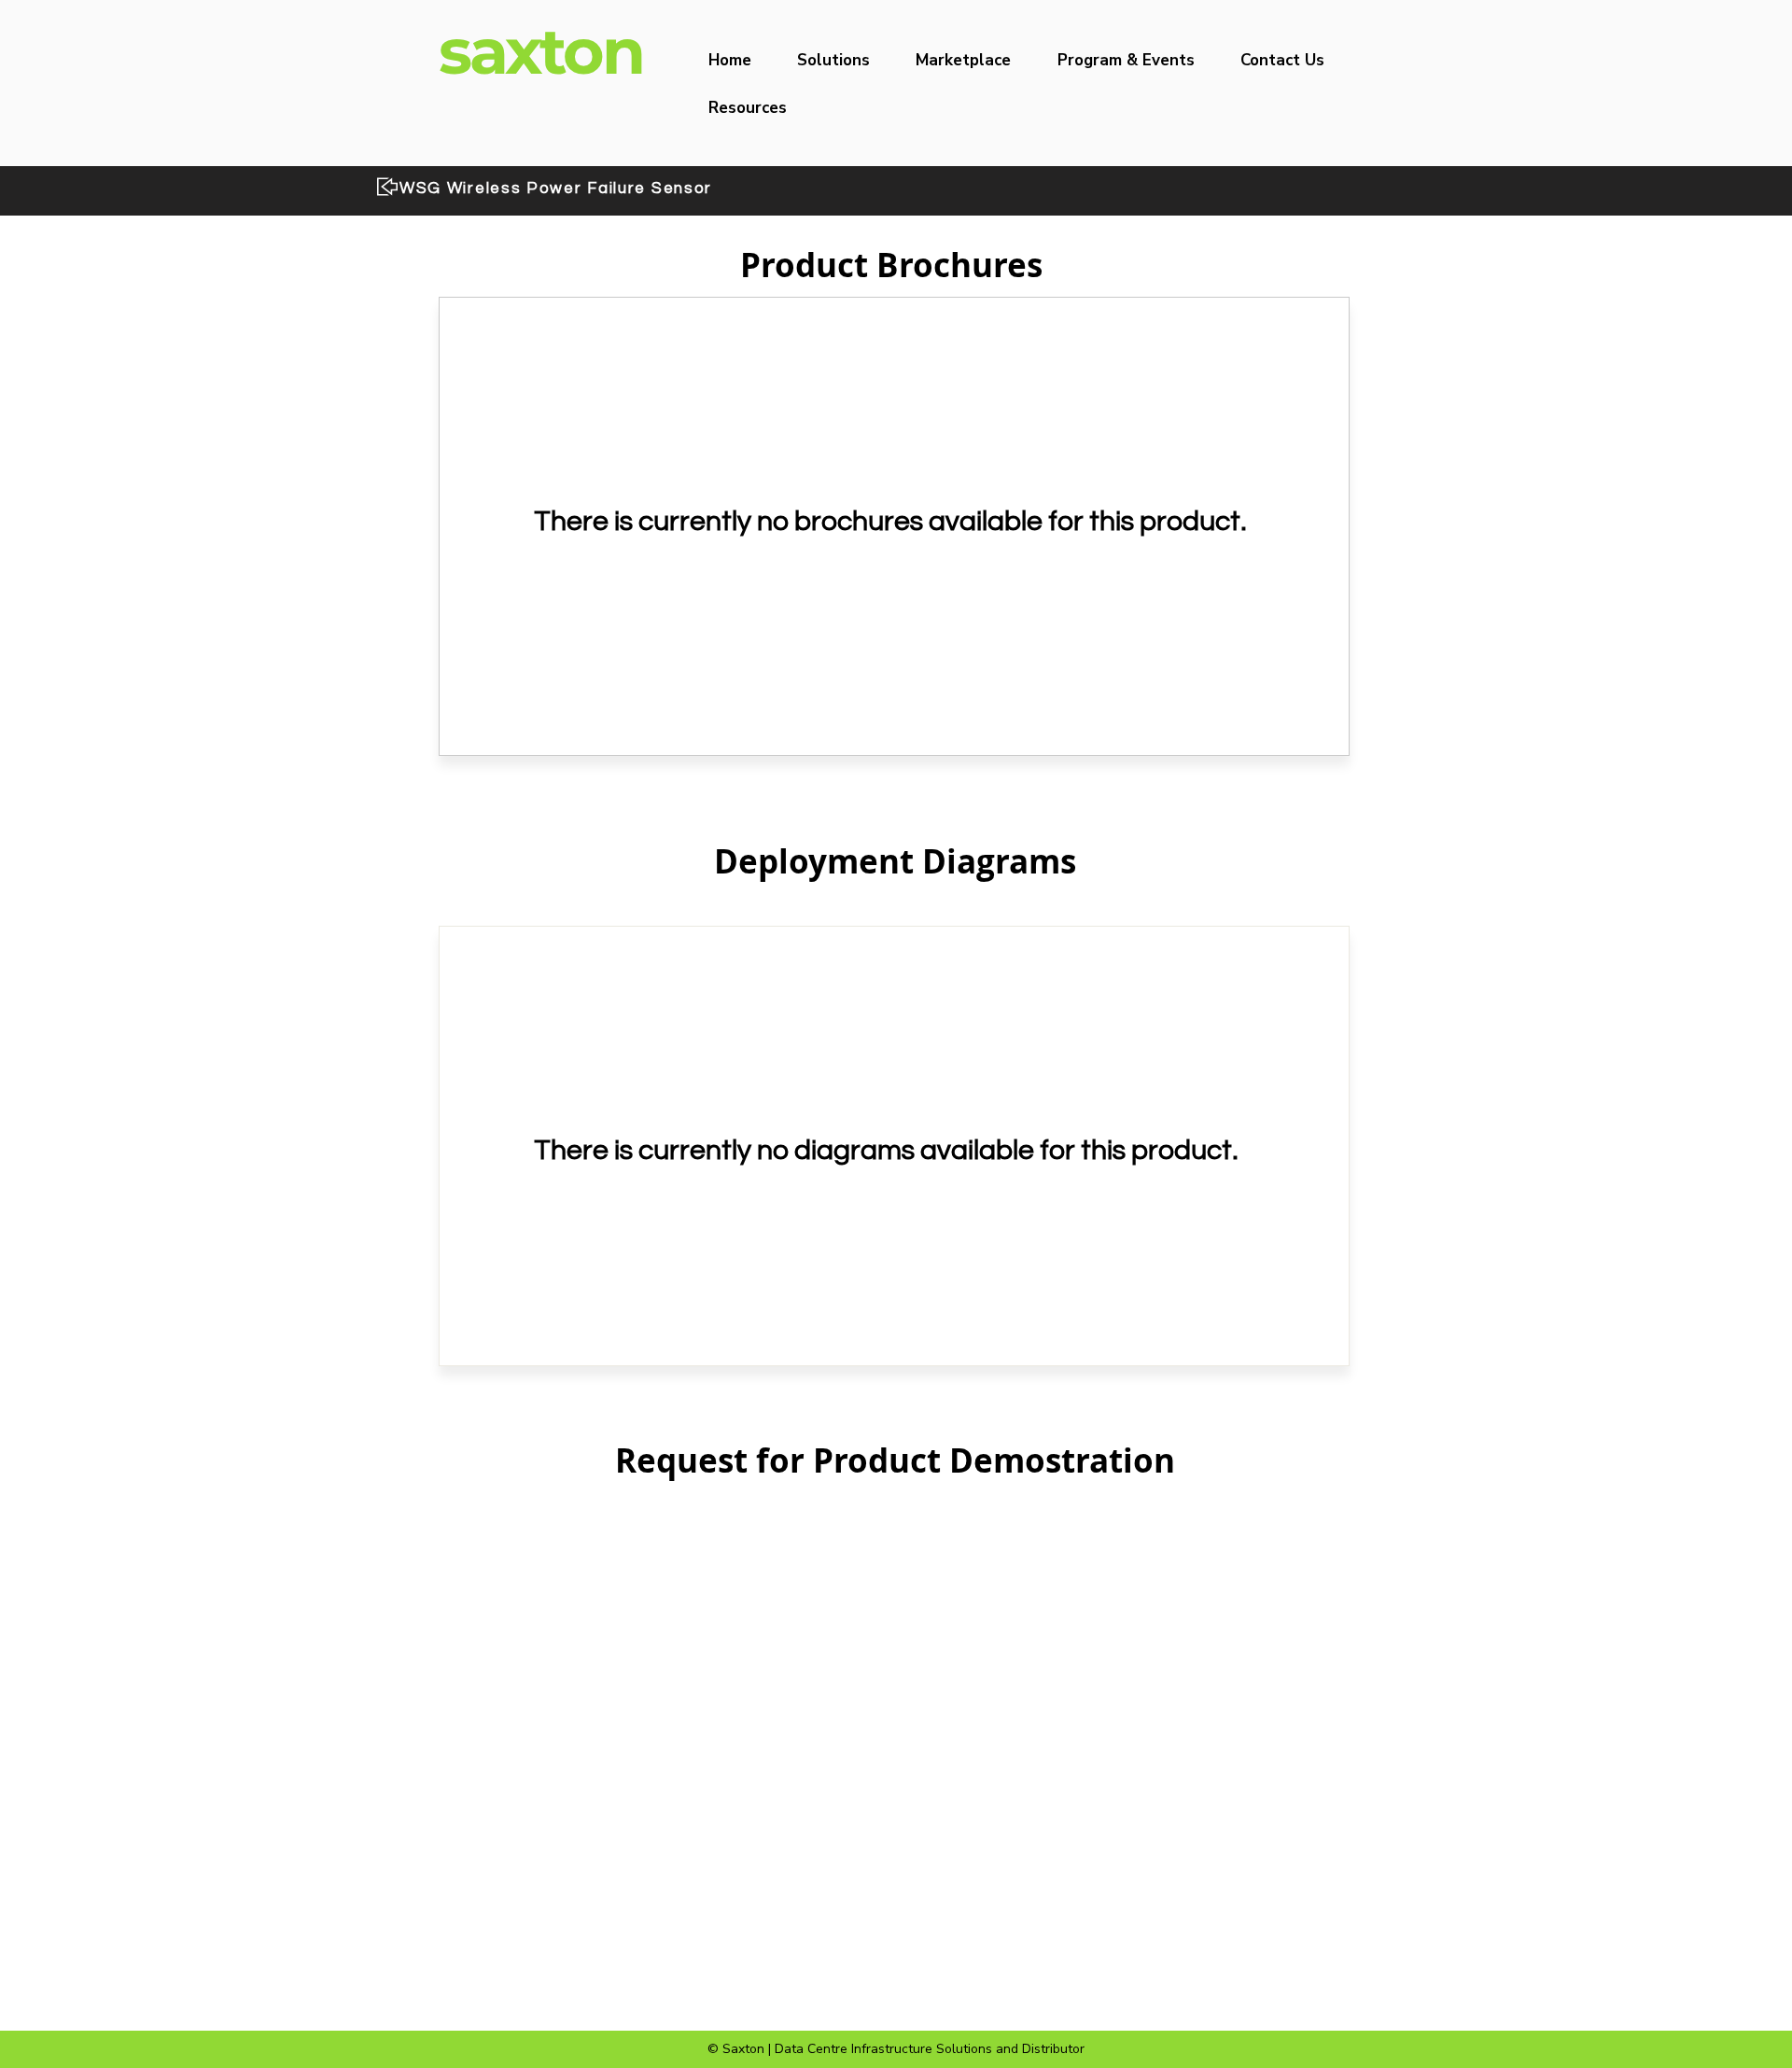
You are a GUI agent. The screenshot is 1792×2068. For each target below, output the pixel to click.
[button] (843, 60)
